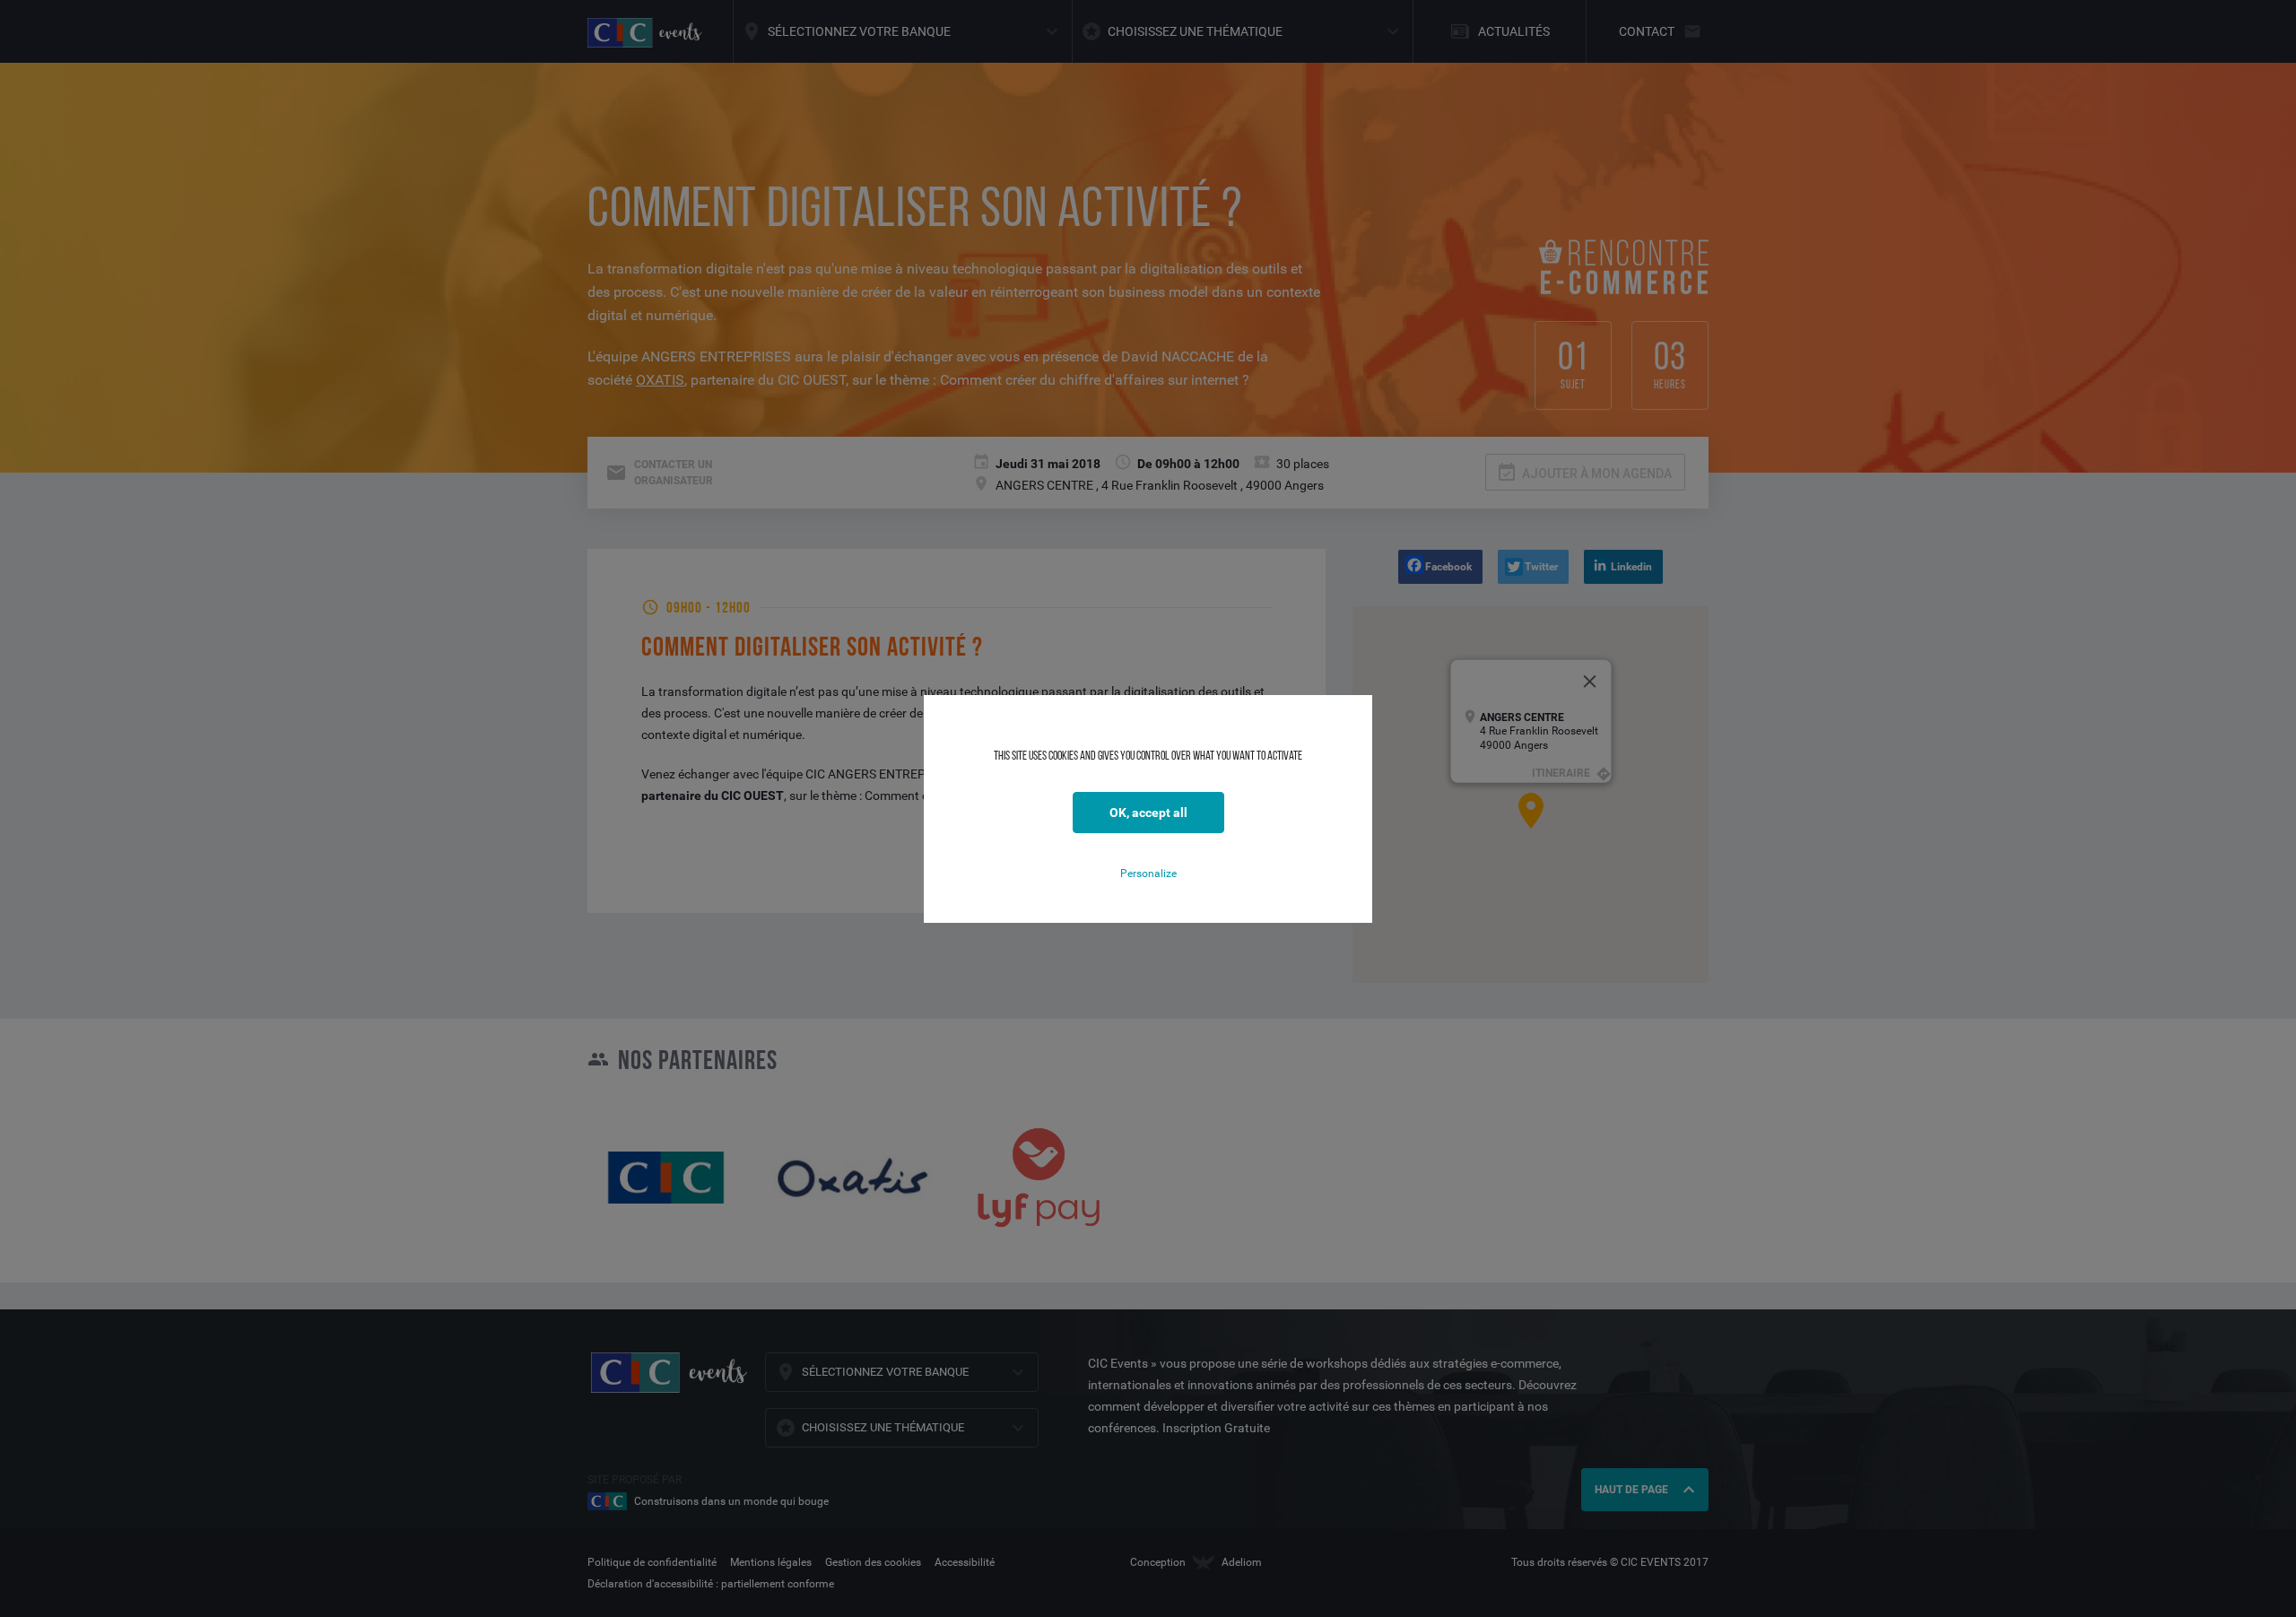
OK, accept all (1148, 813)
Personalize (1148, 874)
